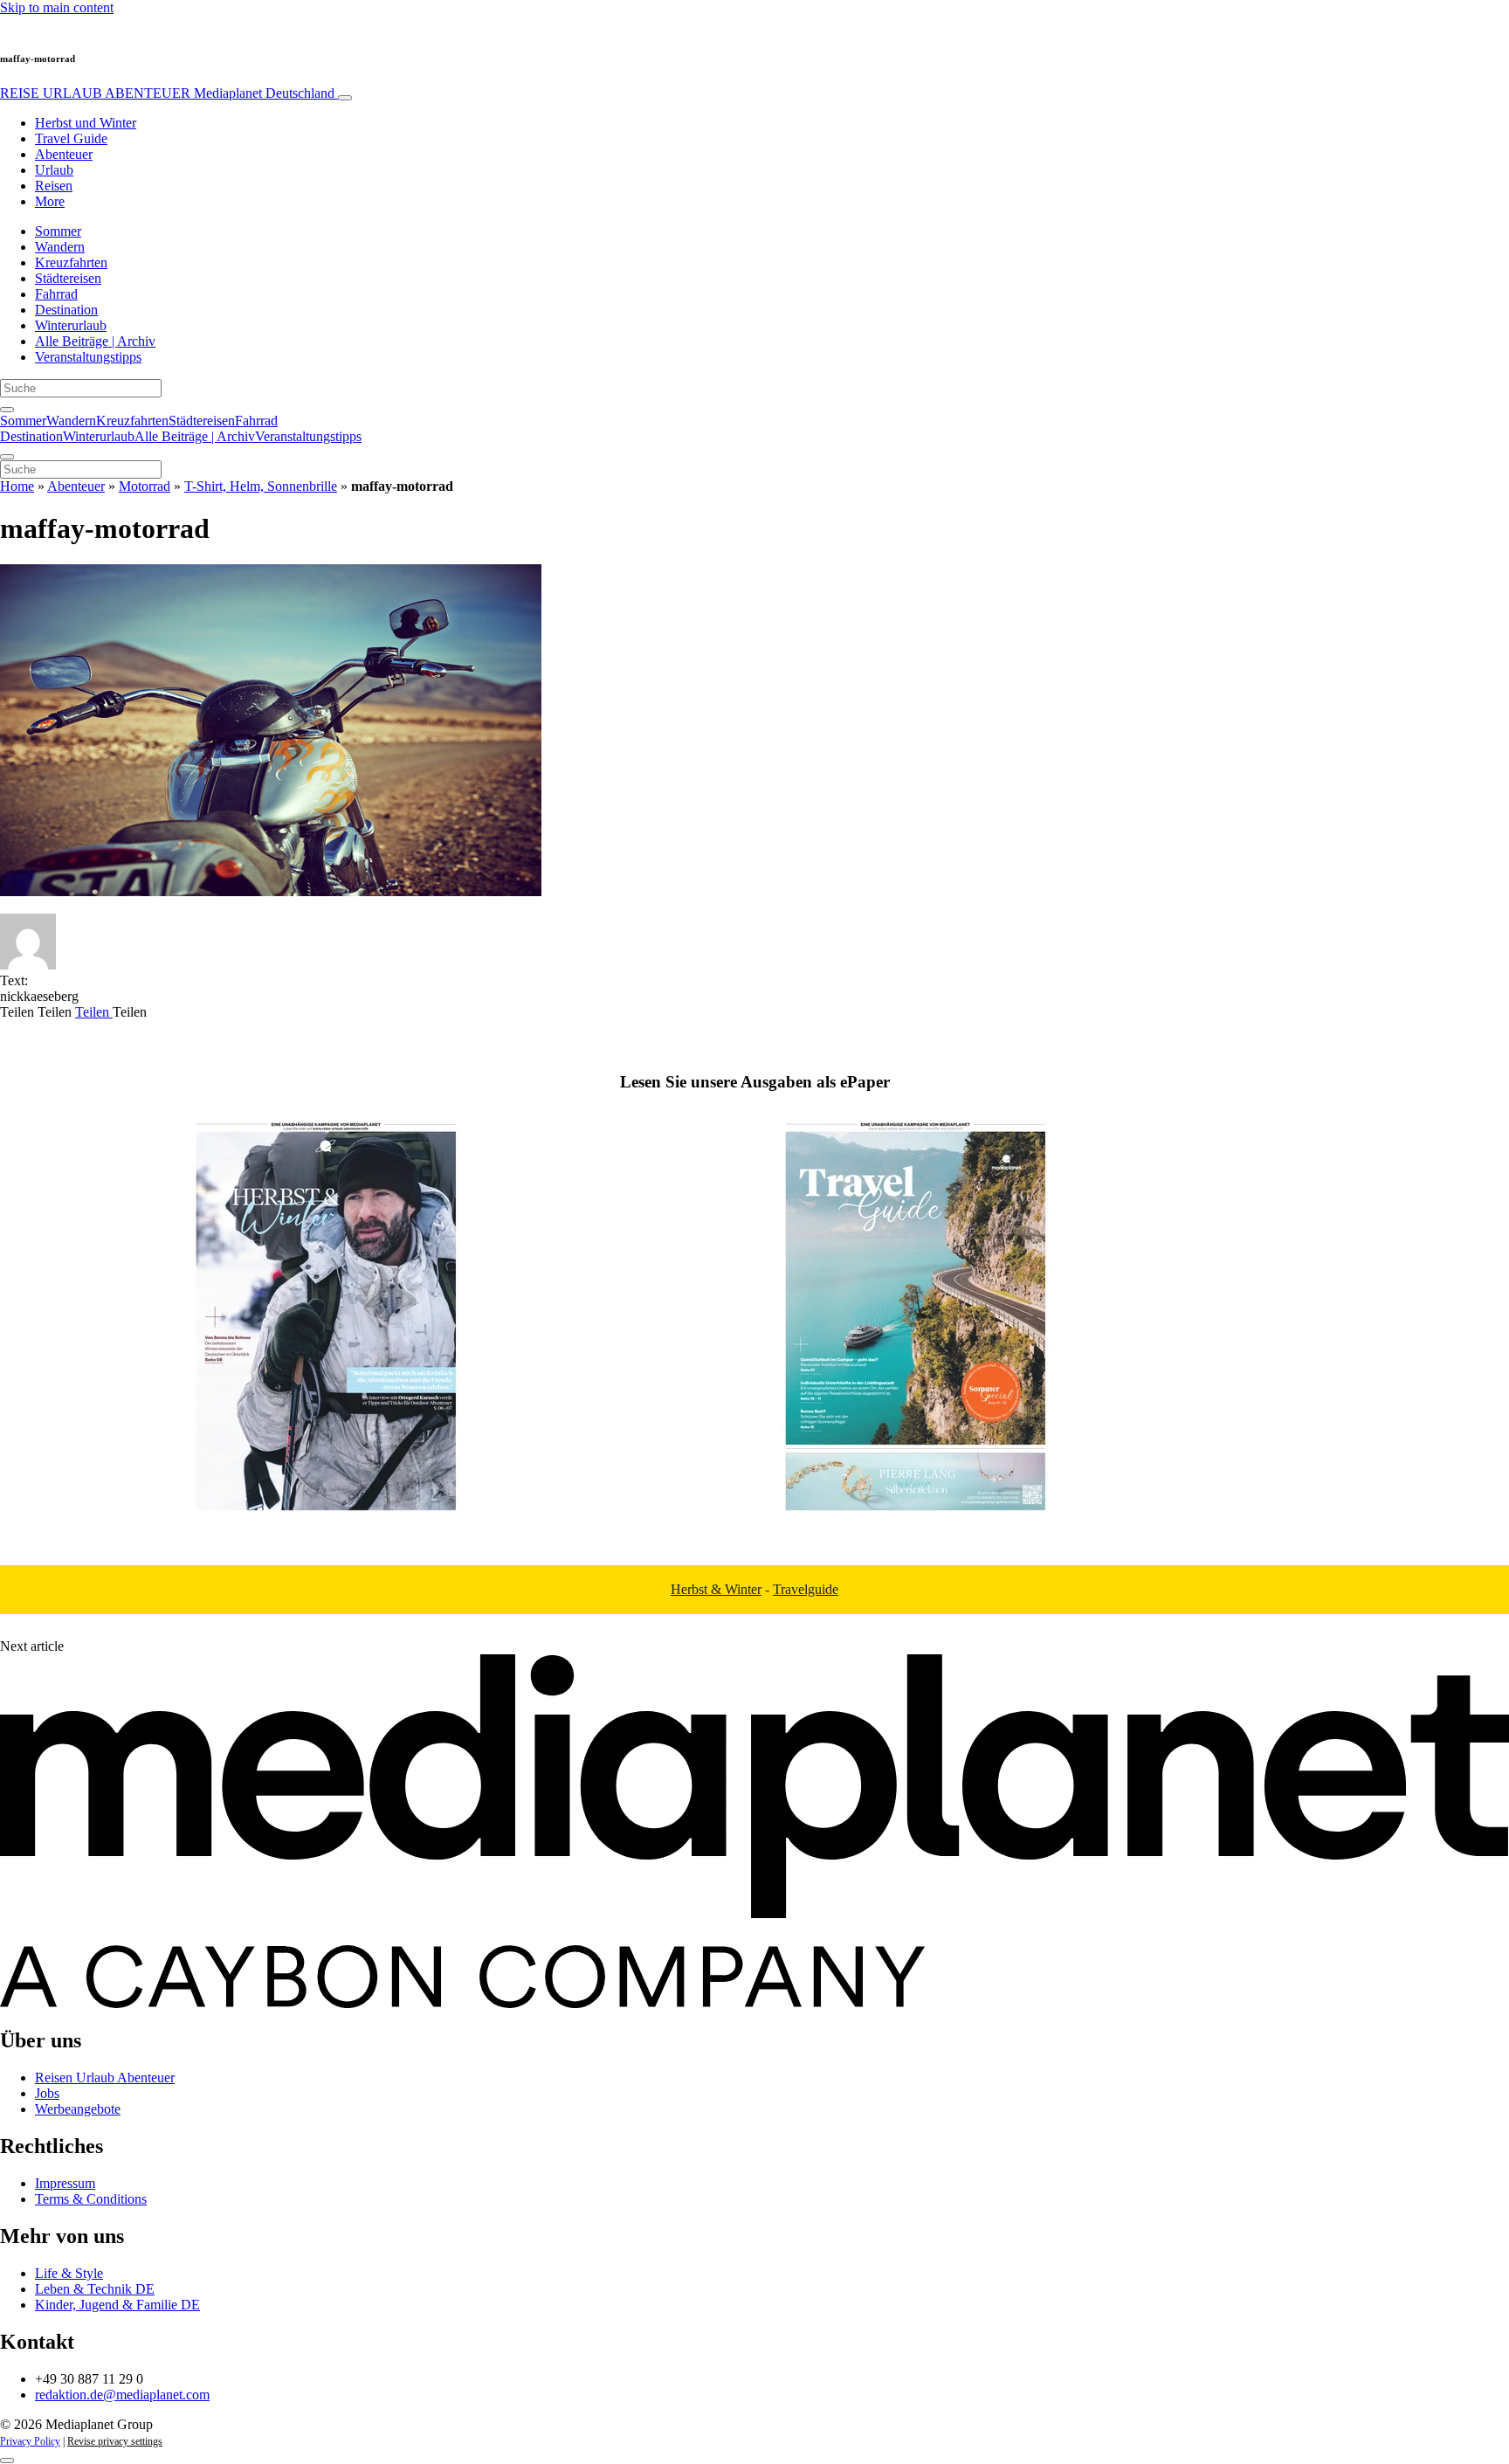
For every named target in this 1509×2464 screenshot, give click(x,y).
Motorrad (145, 486)
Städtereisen (68, 278)
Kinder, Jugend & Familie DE (117, 2305)
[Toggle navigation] (345, 98)
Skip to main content (57, 7)
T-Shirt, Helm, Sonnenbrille (261, 486)
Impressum (65, 2183)
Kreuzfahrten (71, 262)
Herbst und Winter (86, 123)
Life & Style (69, 2273)
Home (17, 486)
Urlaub (54, 170)
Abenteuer (64, 154)
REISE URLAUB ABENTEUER (167, 93)
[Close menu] (7, 457)
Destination (66, 310)
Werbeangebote (78, 2109)
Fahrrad (56, 294)
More (50, 201)
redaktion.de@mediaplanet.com (122, 2395)
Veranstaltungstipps (88, 357)
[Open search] (7, 410)
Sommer (58, 231)
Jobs (47, 2093)
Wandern (60, 247)
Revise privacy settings (115, 2441)
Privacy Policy (30, 2441)
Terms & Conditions (91, 2199)
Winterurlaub (71, 325)
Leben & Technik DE (95, 2289)
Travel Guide (71, 138)
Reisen (54, 186)
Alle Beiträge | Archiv (95, 341)
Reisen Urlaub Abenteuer (105, 2077)
